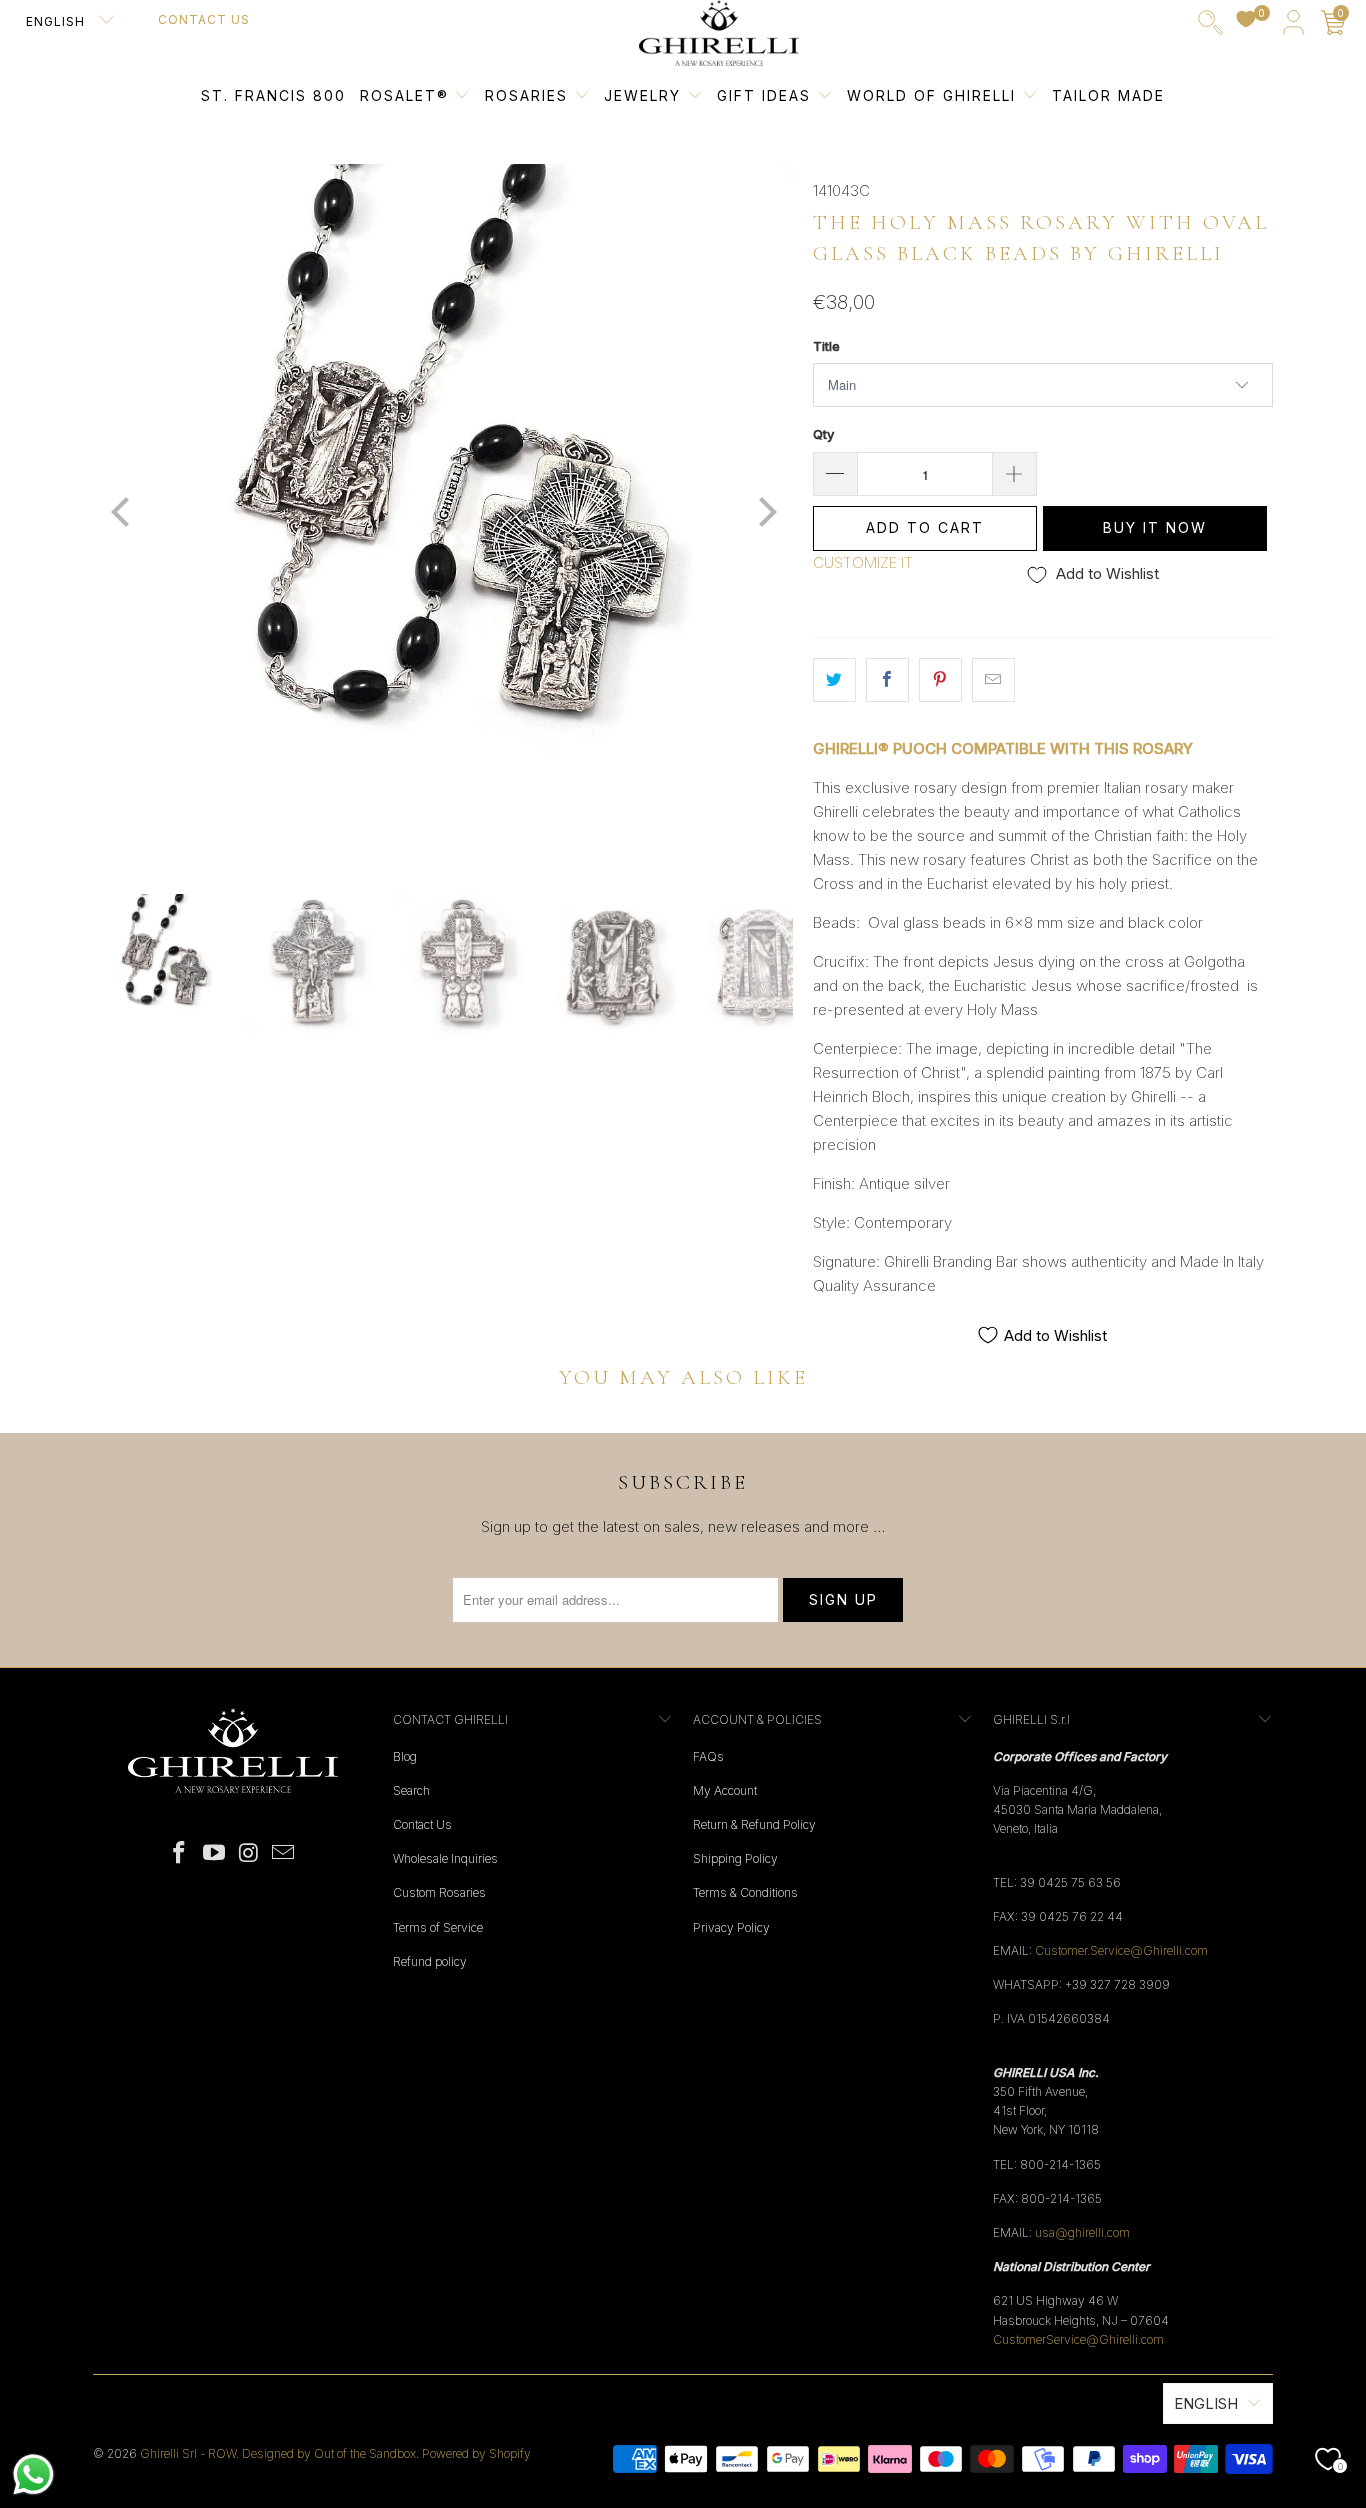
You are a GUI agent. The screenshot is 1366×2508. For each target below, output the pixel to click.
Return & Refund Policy (754, 1824)
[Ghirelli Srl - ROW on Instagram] (250, 1853)
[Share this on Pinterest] (940, 680)
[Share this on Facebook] (887, 680)
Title (826, 346)
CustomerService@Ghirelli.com (1078, 2339)
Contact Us (204, 19)
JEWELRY (642, 95)
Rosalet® (404, 95)
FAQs (708, 1756)
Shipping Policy (735, 1858)
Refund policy (430, 1961)
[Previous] (122, 514)
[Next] (764, 514)
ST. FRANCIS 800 (273, 95)
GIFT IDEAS (767, 95)
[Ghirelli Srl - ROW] (719, 34)
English (57, 21)
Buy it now (1155, 527)
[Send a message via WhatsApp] (33, 2474)
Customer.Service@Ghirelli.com (1121, 1950)
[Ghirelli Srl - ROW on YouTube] (215, 1853)
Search (411, 1790)
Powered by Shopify (476, 2453)
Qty (823, 434)
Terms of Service (438, 1927)
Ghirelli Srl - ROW (188, 2453)
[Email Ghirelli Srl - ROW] (284, 1853)
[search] (1210, 26)
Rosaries (529, 95)
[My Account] (1293, 26)
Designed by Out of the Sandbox (329, 2453)
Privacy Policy (731, 1927)
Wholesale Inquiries (445, 1858)
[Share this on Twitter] (834, 680)
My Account (725, 1790)
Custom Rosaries (439, 1892)
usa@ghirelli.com (1082, 2232)
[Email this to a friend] (993, 680)
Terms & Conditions (745, 1892)
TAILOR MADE (1108, 95)
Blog (405, 1756)
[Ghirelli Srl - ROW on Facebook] (180, 1853)
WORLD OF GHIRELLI (934, 95)
